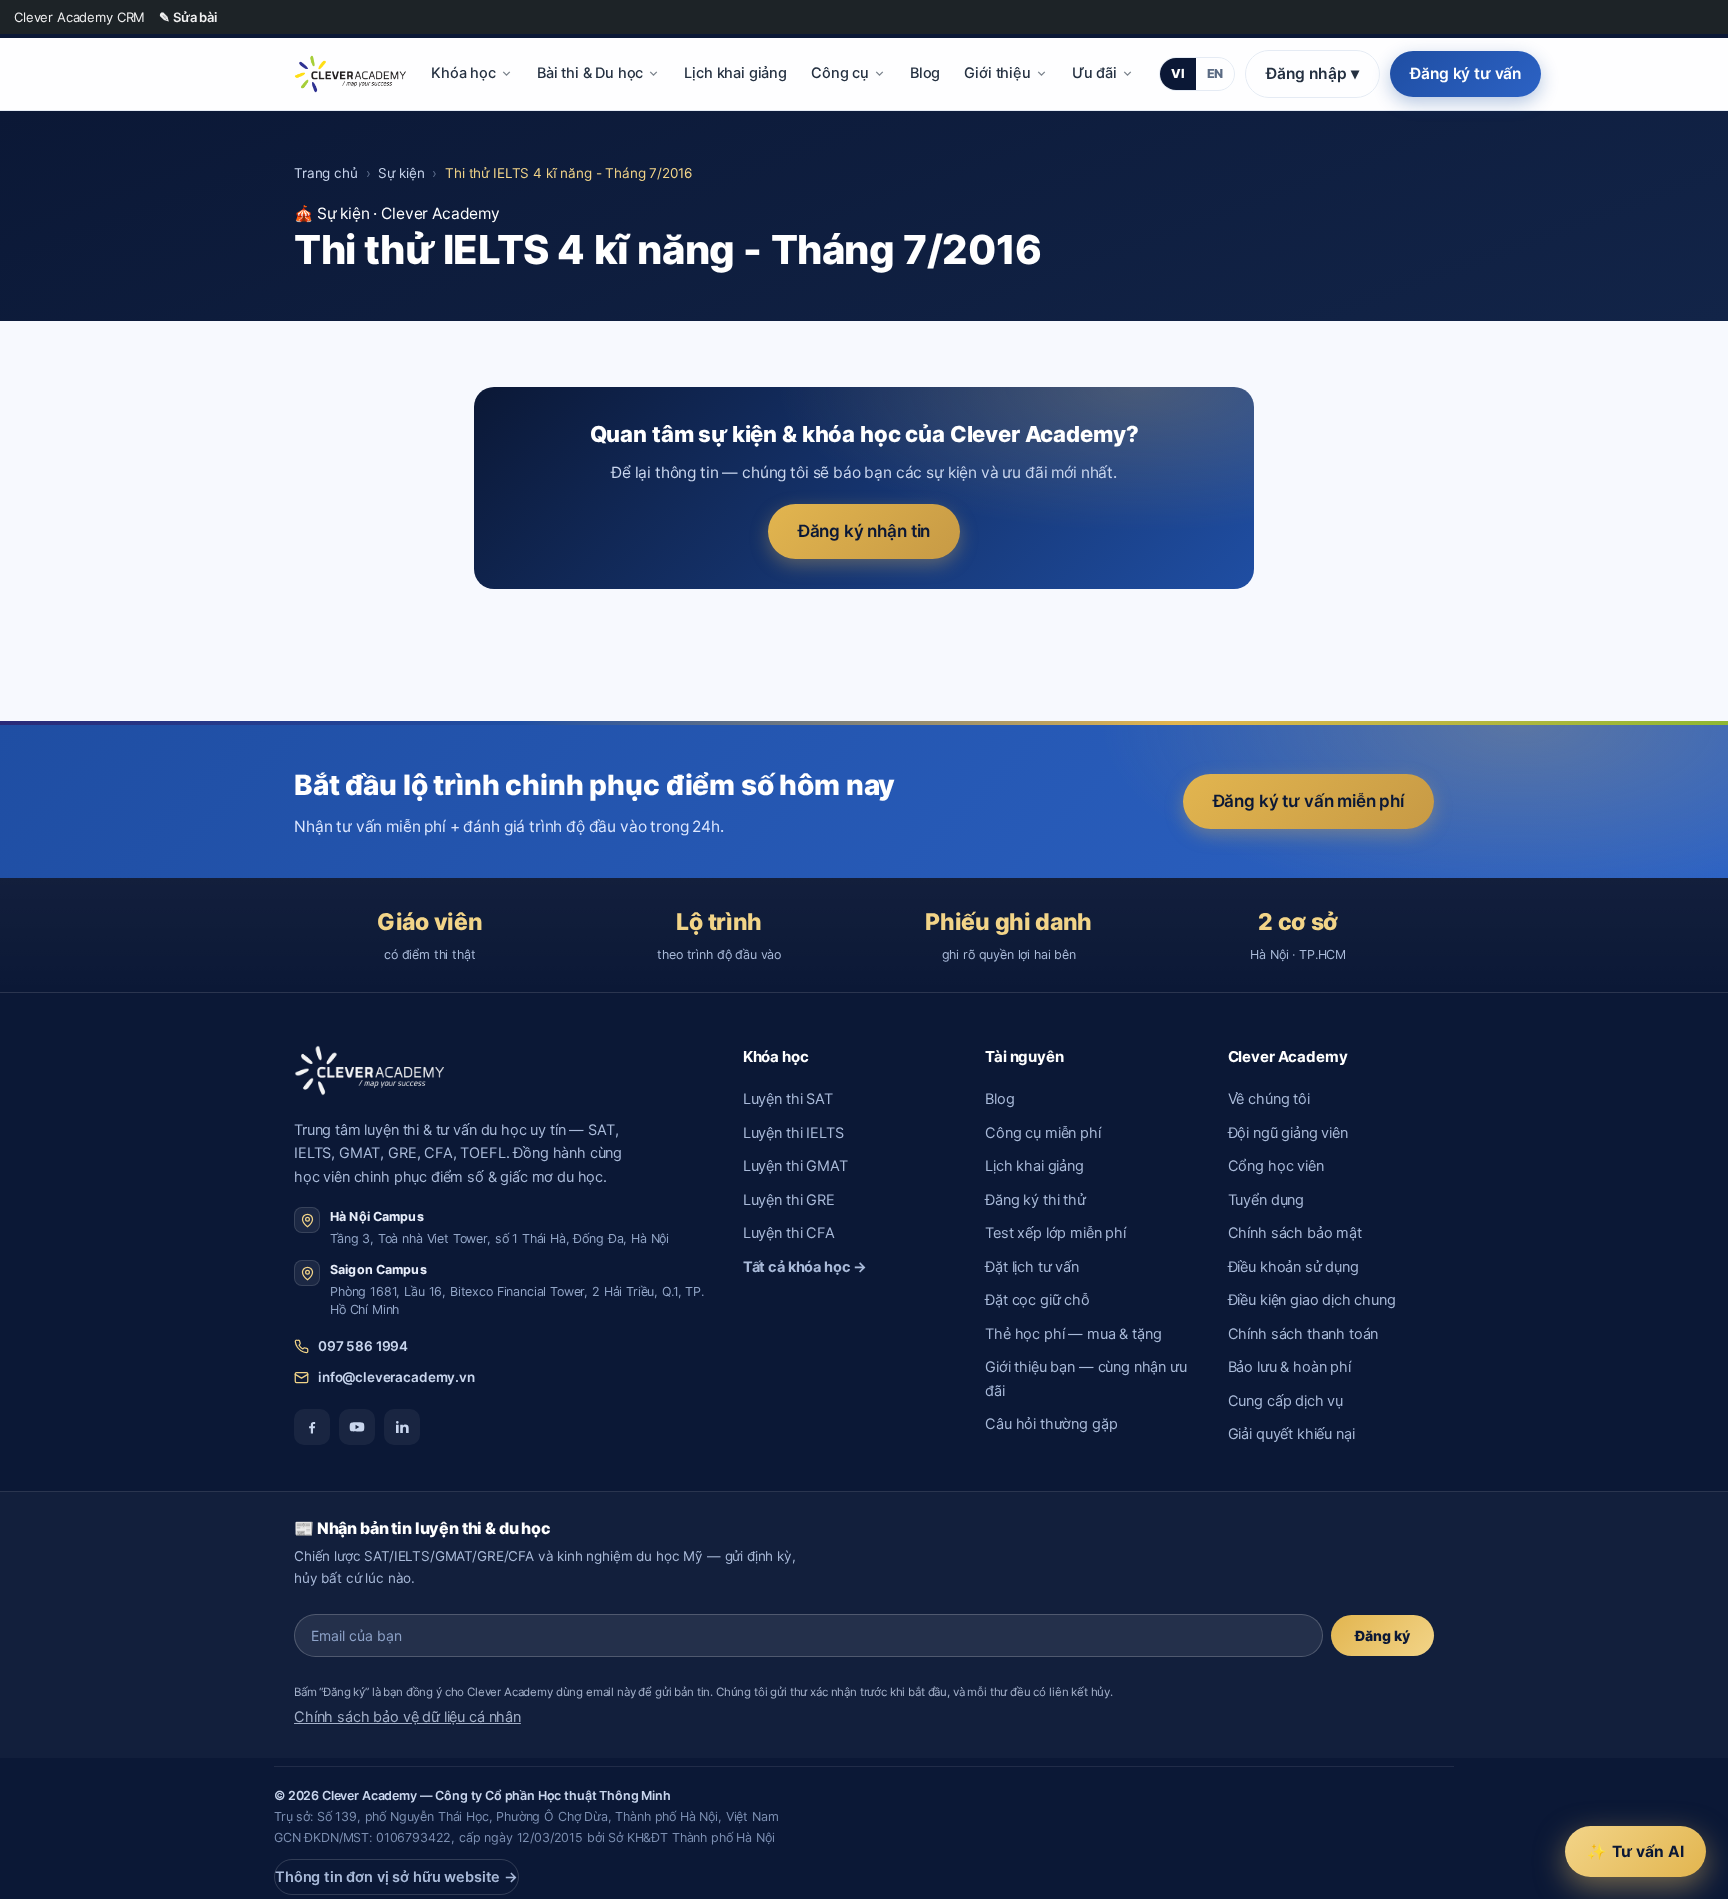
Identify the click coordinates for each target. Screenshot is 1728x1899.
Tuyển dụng (1266, 1200)
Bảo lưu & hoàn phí (1289, 1367)
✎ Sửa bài (188, 17)
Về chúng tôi (1269, 1099)
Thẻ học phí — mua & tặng (1073, 1334)
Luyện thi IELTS (793, 1133)
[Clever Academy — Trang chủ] (350, 74)
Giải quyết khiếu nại (1291, 1434)
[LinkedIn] (402, 1427)
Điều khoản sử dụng (1293, 1267)
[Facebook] (312, 1427)
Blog (925, 73)
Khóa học (463, 73)
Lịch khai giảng (735, 73)
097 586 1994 (363, 1346)
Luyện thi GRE (789, 1200)
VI (1178, 73)
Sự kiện (401, 173)
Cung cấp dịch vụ (1286, 1401)
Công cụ (840, 73)
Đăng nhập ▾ (1312, 73)
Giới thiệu (997, 73)
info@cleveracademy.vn (396, 1377)
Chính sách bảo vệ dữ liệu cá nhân (407, 1717)
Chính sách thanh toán (1303, 1334)
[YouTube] (357, 1427)
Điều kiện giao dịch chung (1312, 1300)
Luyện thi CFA (789, 1233)
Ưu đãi (1094, 73)
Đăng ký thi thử (1035, 1200)
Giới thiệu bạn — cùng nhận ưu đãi (1086, 1378)
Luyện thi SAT (788, 1099)
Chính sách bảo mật (1295, 1233)
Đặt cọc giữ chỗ (1037, 1300)
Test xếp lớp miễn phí (1055, 1233)
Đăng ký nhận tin (864, 531)
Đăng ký (1382, 1635)
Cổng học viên (1276, 1166)
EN (1215, 73)
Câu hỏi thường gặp (1051, 1424)
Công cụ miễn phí (1043, 1133)
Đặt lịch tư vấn (1032, 1267)
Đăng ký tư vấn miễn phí (1308, 801)
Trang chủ (326, 173)
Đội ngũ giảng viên (1288, 1133)
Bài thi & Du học (590, 73)
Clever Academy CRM (79, 17)
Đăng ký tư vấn (1465, 73)
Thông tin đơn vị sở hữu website (396, 1877)
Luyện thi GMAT (795, 1166)
